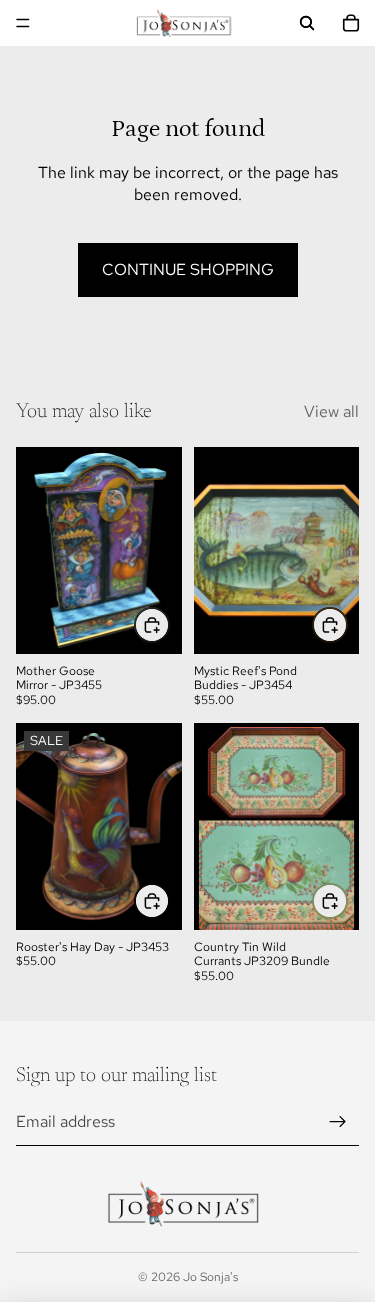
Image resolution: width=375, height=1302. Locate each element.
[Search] (307, 23)
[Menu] (23, 23)
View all (331, 411)
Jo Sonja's (210, 1277)
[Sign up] (338, 1122)
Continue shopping (188, 269)
